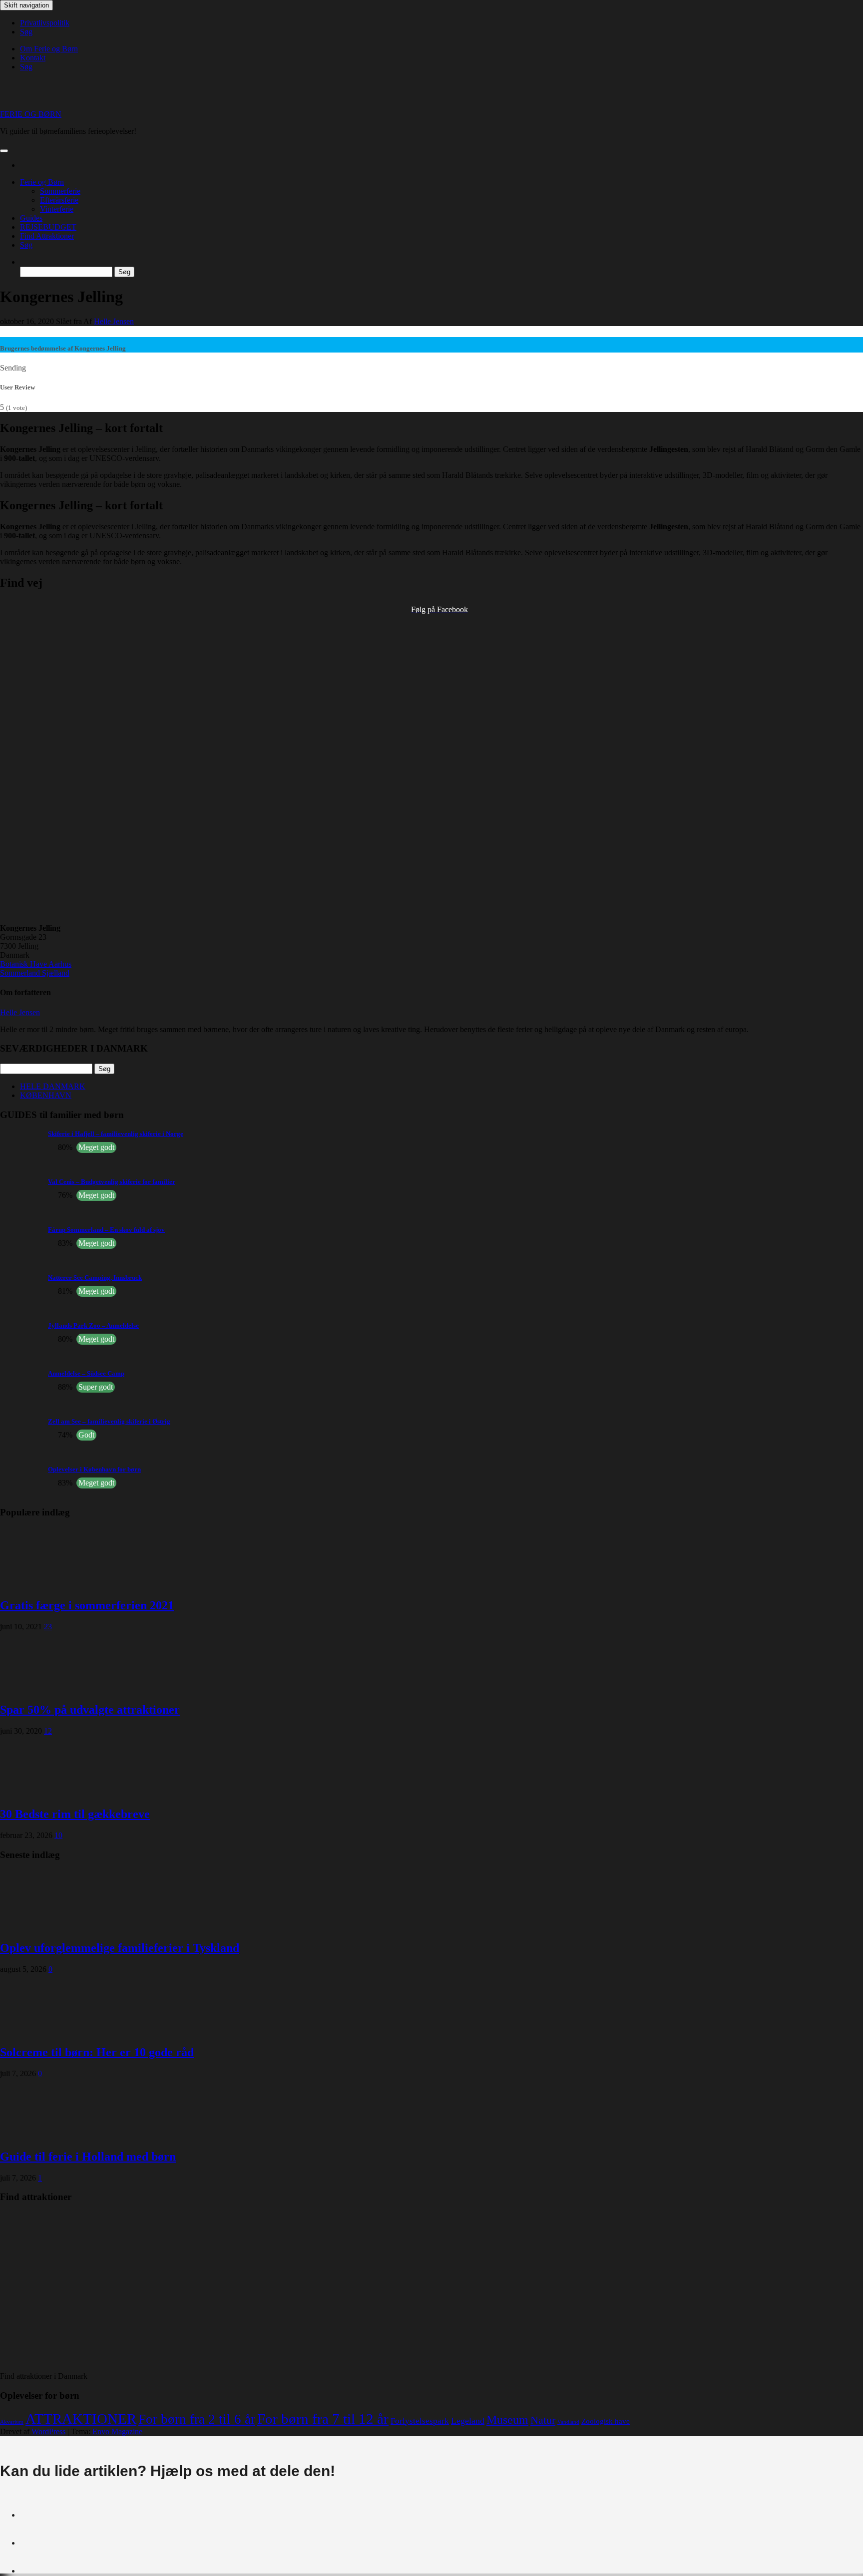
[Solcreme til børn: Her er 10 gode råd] (40, 2031)
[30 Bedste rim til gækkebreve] (40, 1793)
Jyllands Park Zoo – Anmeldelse (93, 1325)
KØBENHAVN (46, 1095)
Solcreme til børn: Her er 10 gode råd (97, 2052)
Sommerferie (60, 191)
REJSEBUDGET (48, 227)
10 (58, 1835)
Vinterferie (57, 209)
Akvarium (12, 2422)
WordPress (48, 2431)
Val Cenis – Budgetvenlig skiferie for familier (112, 1182)
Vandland (568, 2422)
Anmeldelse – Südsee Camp (86, 1373)
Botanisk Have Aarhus (36, 964)
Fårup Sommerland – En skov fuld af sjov (106, 1230)
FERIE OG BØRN (31, 114)
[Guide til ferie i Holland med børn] (40, 2135)
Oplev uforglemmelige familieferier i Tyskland (120, 1948)
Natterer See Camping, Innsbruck (95, 1278)
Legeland (468, 2421)
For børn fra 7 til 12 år (323, 2419)
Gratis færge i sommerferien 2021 (87, 1605)
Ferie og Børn (42, 182)
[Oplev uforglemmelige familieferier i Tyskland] (40, 1927)
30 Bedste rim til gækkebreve (75, 1814)
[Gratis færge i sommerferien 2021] (40, 1584)
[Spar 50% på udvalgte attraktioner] (40, 1688)
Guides (31, 218)
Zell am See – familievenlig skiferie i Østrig (109, 1421)
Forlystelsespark (420, 2421)
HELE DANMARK (53, 1086)
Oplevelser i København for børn (94, 1469)
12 (48, 1731)
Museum (507, 2420)
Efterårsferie (59, 200)
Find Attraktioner (47, 236)
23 (48, 1627)
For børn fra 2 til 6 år (197, 2419)
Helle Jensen (114, 321)
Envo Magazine (117, 2431)
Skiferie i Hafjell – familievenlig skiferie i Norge (116, 1134)
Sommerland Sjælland (35, 973)
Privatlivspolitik (45, 23)
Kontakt (33, 58)
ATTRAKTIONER (81, 2419)
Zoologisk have (606, 2421)
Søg (26, 32)
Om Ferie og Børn (49, 49)
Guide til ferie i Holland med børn (88, 2157)
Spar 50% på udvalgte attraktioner (90, 1710)
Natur (543, 2420)
